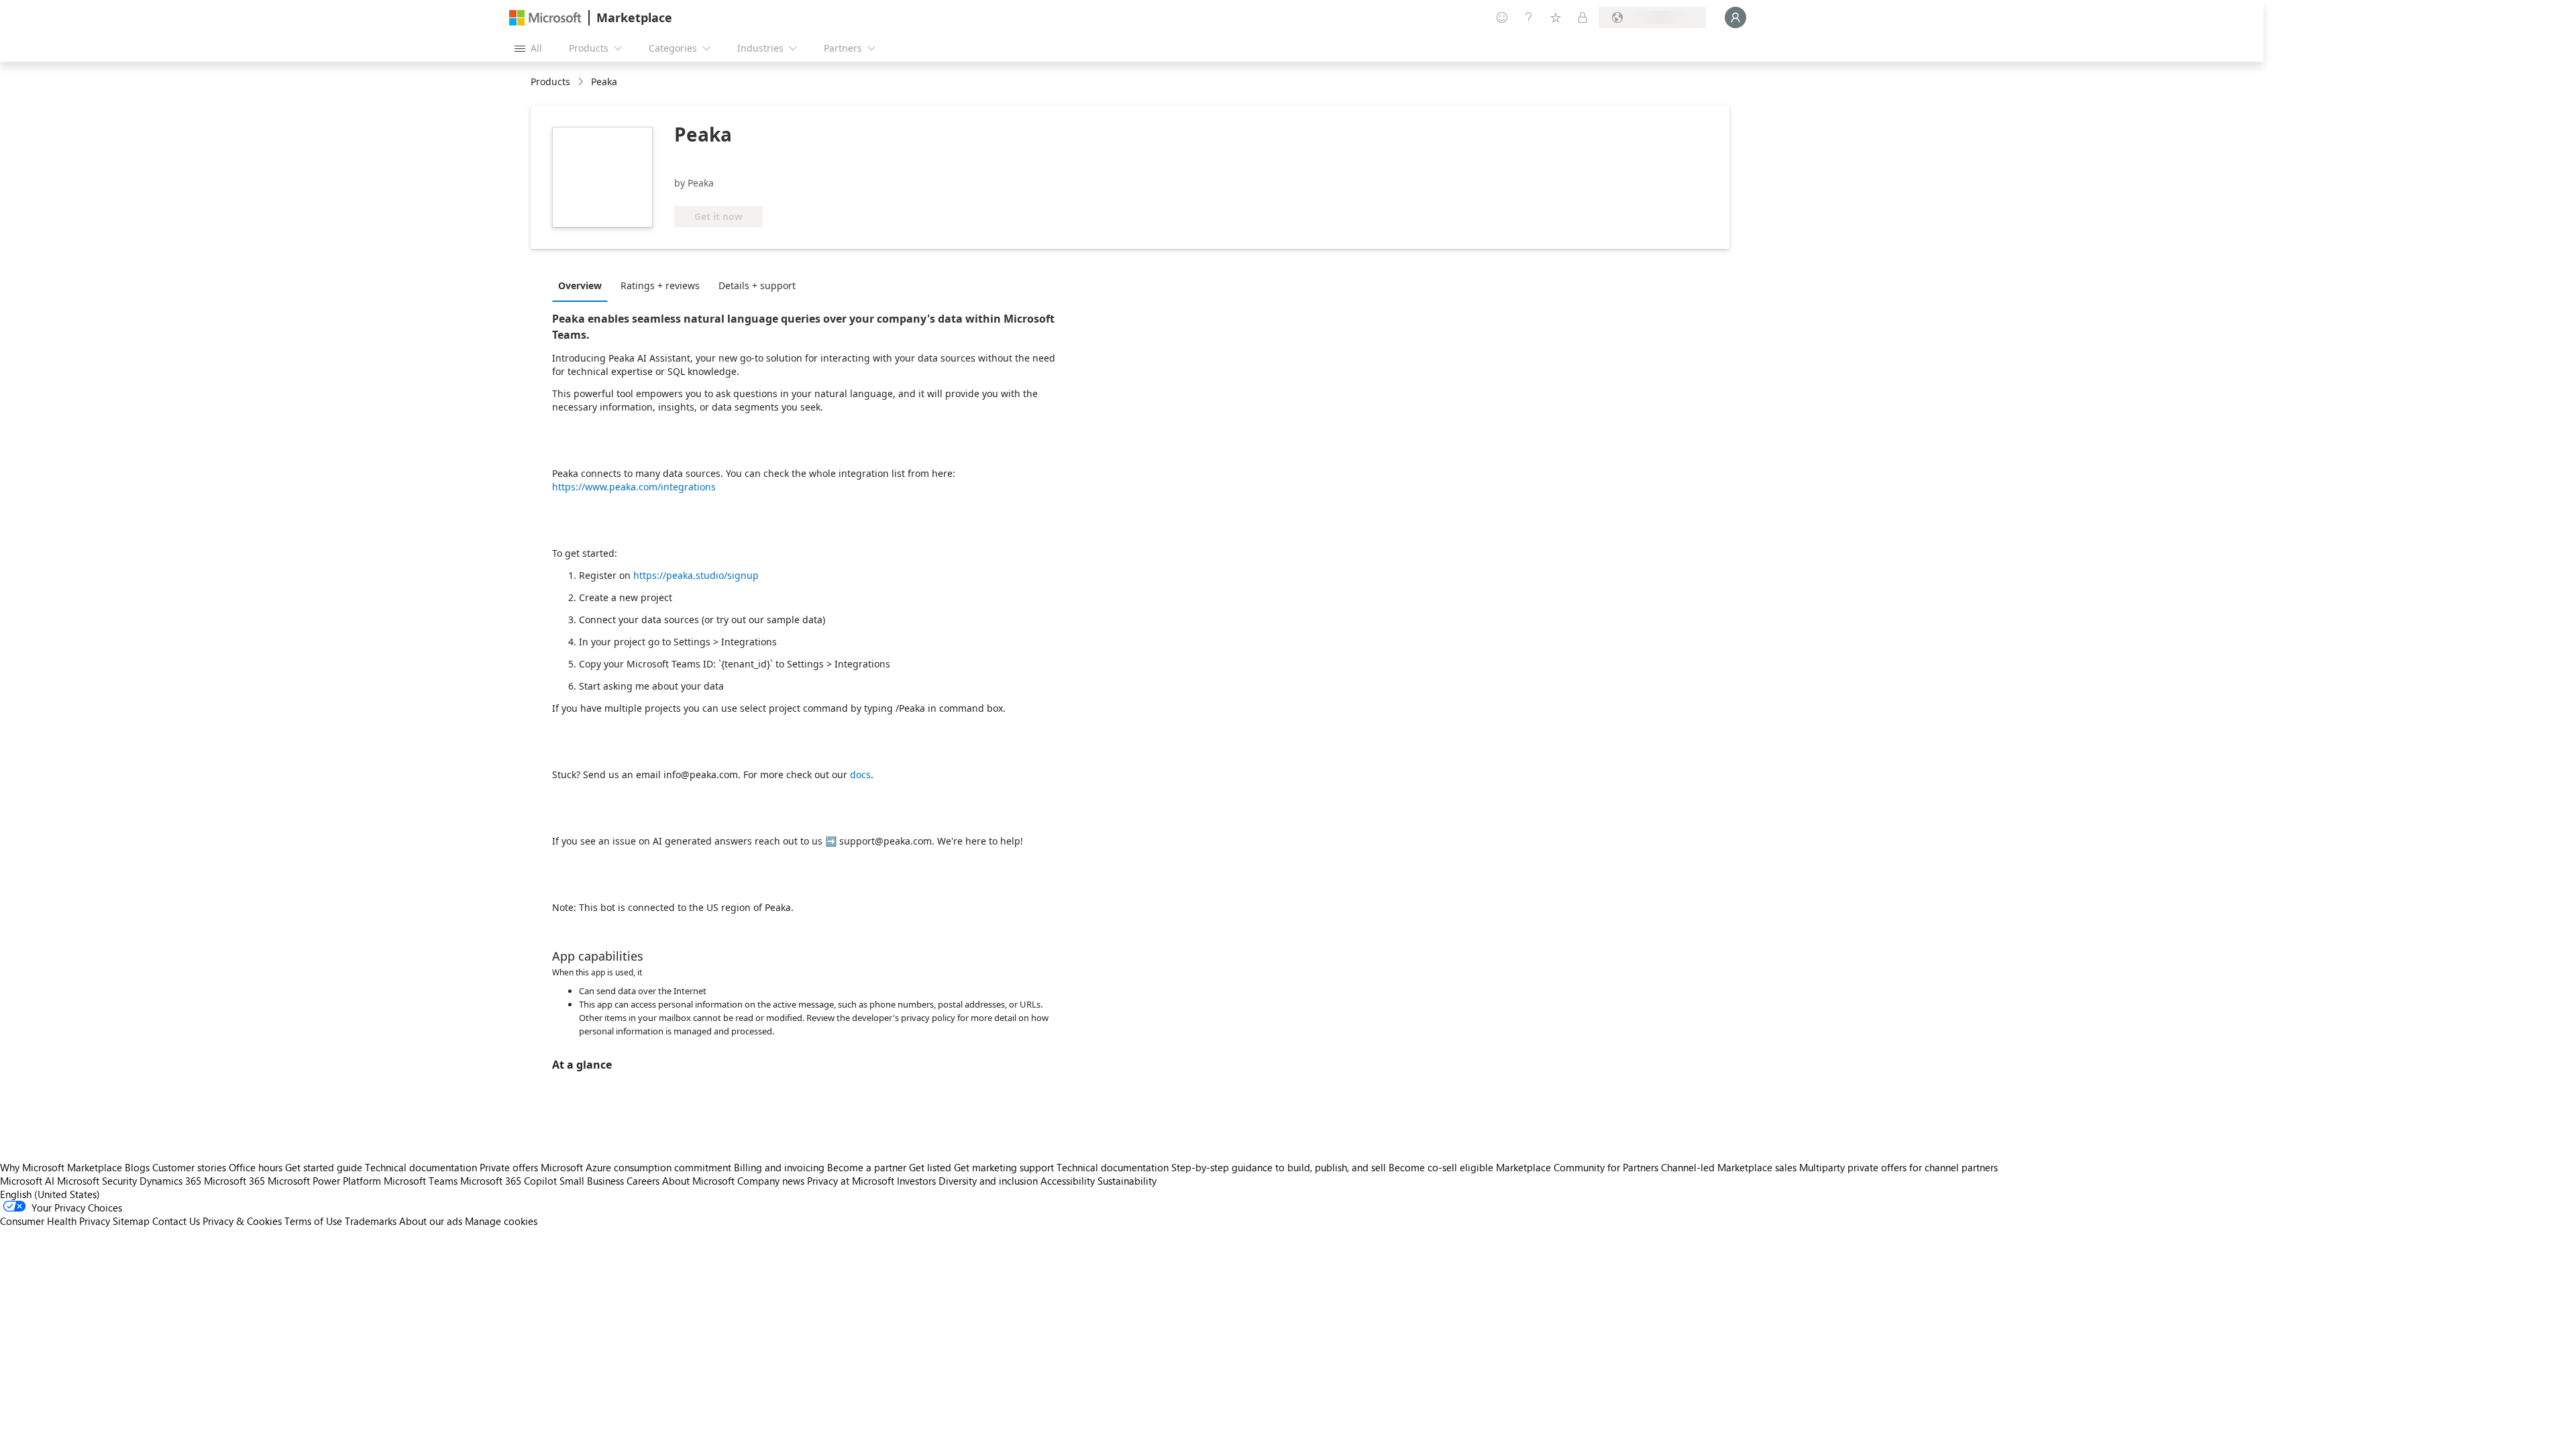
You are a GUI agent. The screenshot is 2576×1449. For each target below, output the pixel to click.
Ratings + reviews (660, 285)
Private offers (509, 1167)
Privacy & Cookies (242, 1221)
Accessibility (1068, 1181)
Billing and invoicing (779, 1167)
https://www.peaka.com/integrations (634, 487)
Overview (580, 285)
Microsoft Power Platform (324, 1181)
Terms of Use (313, 1221)
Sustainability (1127, 1181)
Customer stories (189, 1167)
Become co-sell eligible (1441, 1167)
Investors (916, 1181)
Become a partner (867, 1167)
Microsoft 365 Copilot (508, 1181)
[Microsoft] (545, 18)
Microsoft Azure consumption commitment (637, 1167)
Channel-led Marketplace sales (1729, 1167)
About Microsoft (698, 1181)
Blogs (137, 1167)
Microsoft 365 (234, 1181)
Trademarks (371, 1221)
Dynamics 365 (170, 1181)
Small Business (592, 1181)
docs (860, 774)
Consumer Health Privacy (55, 1221)
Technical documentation (421, 1167)
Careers (643, 1181)
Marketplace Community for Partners (1577, 1167)
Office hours (256, 1167)
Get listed (930, 1167)
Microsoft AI (27, 1181)
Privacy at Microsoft (851, 1181)
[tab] (583, 285)
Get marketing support (1004, 1167)
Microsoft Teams (421, 1181)
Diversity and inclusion (988, 1181)
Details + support (757, 285)
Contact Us (176, 1221)
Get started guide (324, 1167)
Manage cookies (501, 1221)
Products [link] (550, 82)
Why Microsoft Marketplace (61, 1167)
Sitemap (131, 1221)
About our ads (431, 1221)
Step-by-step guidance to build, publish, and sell (1279, 1167)
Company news (771, 1181)
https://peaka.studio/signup (696, 575)
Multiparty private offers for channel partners (1898, 1167)
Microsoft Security (97, 1181)
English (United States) (50, 1194)
